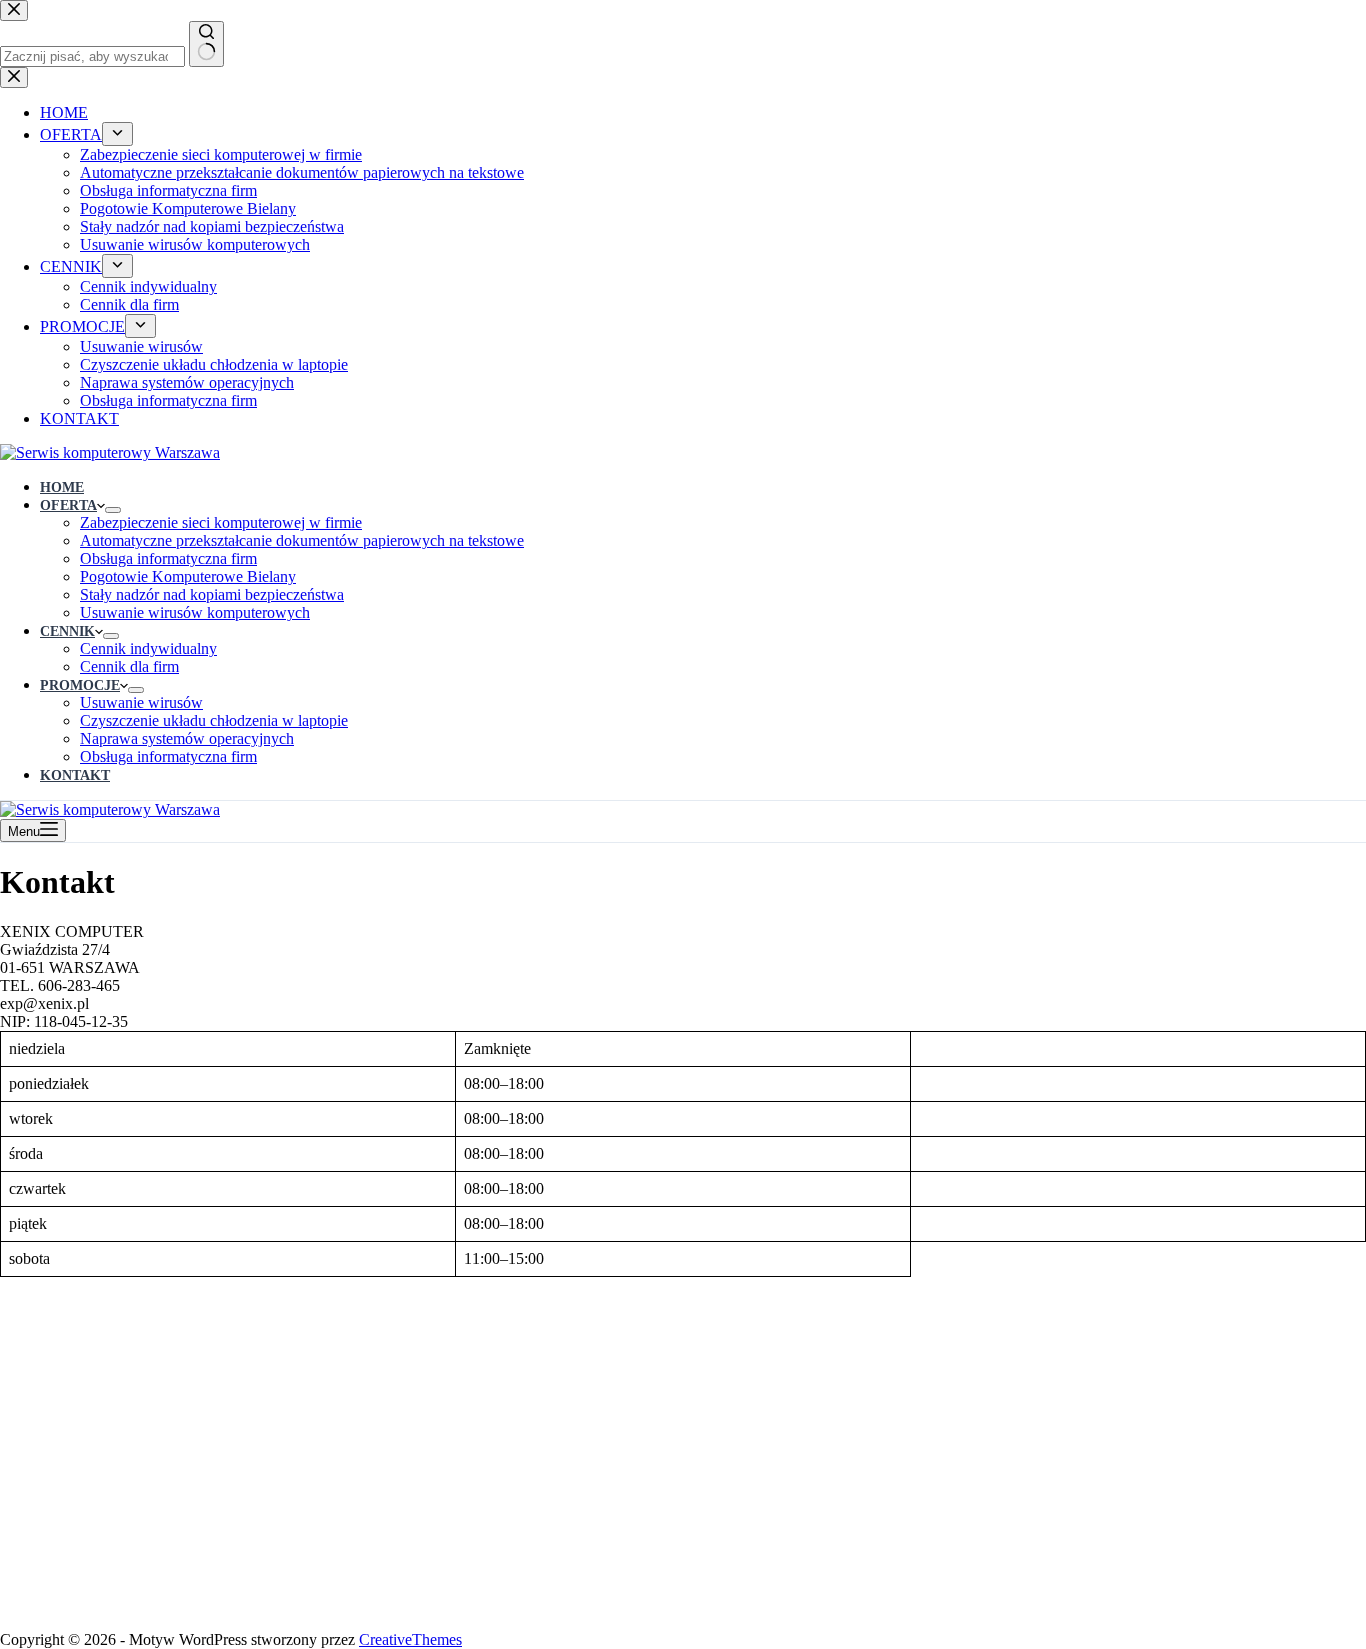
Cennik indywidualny (148, 648)
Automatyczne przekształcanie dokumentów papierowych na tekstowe (302, 540)
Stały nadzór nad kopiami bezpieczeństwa (212, 594)
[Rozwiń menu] (113, 510)
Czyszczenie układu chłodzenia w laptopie (214, 720)
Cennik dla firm (129, 666)
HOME (62, 487)
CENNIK (67, 631)
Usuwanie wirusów (141, 702)
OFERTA (68, 505)
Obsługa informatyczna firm (168, 558)
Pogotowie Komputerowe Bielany (188, 576)
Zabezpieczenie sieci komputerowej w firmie (221, 522)
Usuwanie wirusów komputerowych (195, 612)
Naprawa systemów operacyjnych (187, 738)
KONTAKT (75, 775)
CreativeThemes (410, 1639)
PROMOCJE (80, 685)
